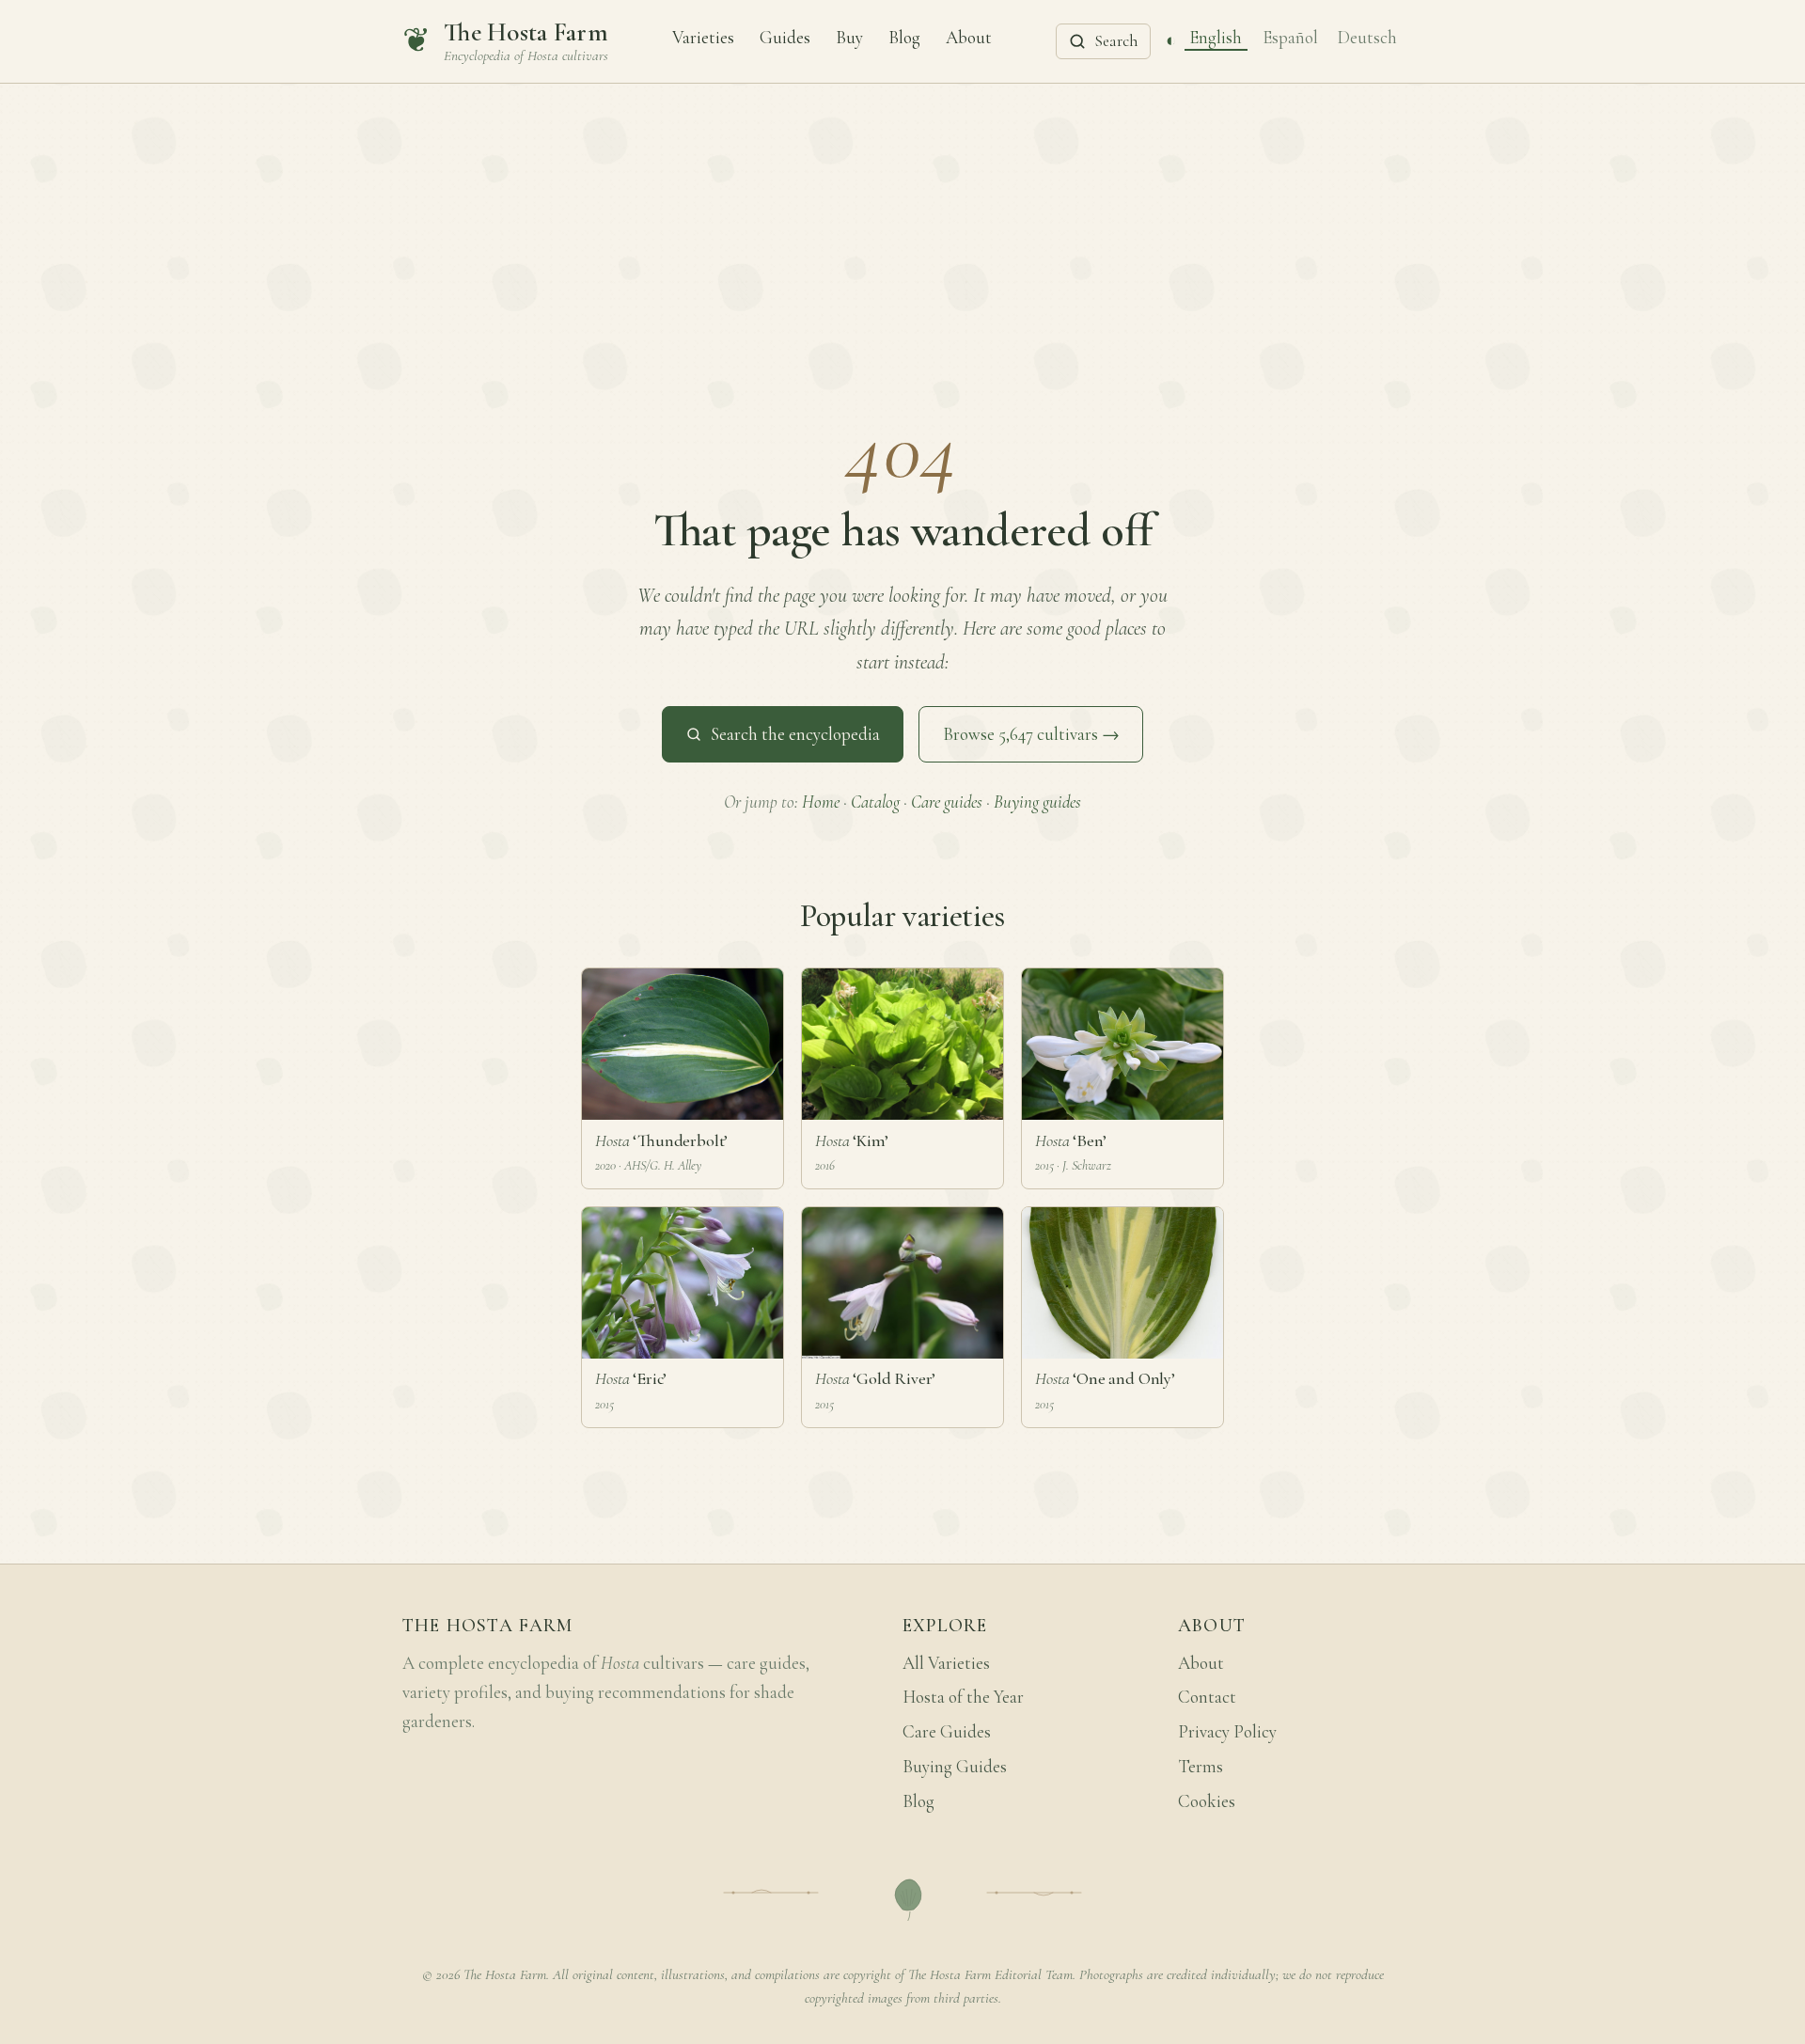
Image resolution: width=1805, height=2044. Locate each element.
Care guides (947, 802)
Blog (904, 37)
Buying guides (1037, 802)
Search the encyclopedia (795, 734)
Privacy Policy (1227, 1732)
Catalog (875, 802)
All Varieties (946, 1663)
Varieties (703, 37)
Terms (1201, 1767)
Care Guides (947, 1732)
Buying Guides (955, 1767)
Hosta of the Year (963, 1697)
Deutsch (1367, 37)
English (1216, 37)
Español (1290, 37)
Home (821, 802)
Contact (1207, 1697)
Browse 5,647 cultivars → (1031, 734)
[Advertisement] (902, 225)
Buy (849, 37)
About (969, 37)
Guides (785, 37)
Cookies (1207, 1801)
